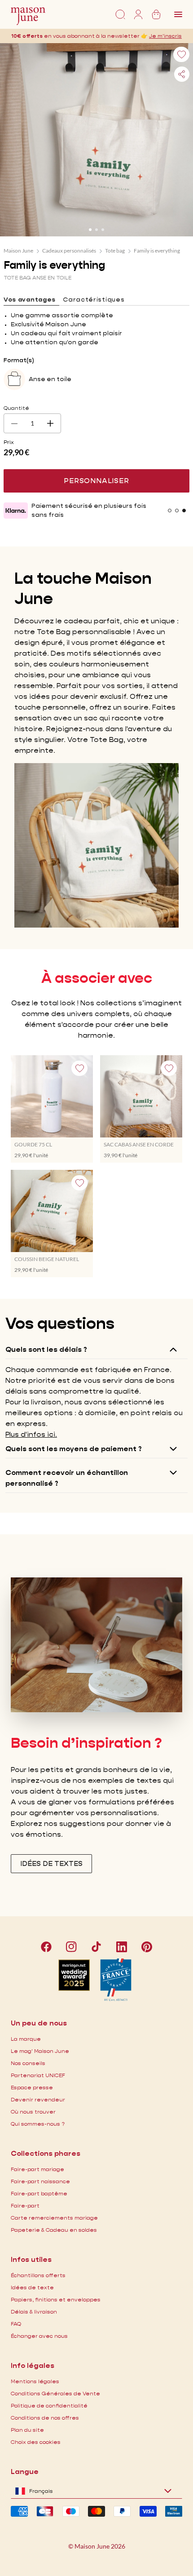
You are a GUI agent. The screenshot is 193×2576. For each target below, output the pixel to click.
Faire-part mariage (37, 2169)
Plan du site (27, 2430)
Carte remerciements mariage (54, 2218)
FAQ (16, 2324)
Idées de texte (32, 2287)
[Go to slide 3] (103, 230)
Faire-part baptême (39, 2193)
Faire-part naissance (40, 2181)
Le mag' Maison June (40, 2051)
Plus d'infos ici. (31, 1434)
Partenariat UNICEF (38, 2075)
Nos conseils (28, 2063)
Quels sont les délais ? (46, 1349)
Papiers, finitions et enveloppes (56, 2299)
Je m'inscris (165, 36)
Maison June (18, 251)
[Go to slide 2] (96, 230)
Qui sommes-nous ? (38, 2124)
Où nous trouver (33, 2112)
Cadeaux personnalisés (69, 251)
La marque (26, 2039)
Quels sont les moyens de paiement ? (74, 1449)
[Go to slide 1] (90, 230)
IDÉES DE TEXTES (51, 1863)
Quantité (16, 408)
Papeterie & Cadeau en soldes (54, 2230)
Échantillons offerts (38, 2275)
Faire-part (25, 2205)
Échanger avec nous (39, 2336)
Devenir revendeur (38, 2099)
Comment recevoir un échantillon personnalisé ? (67, 1478)
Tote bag (115, 251)
